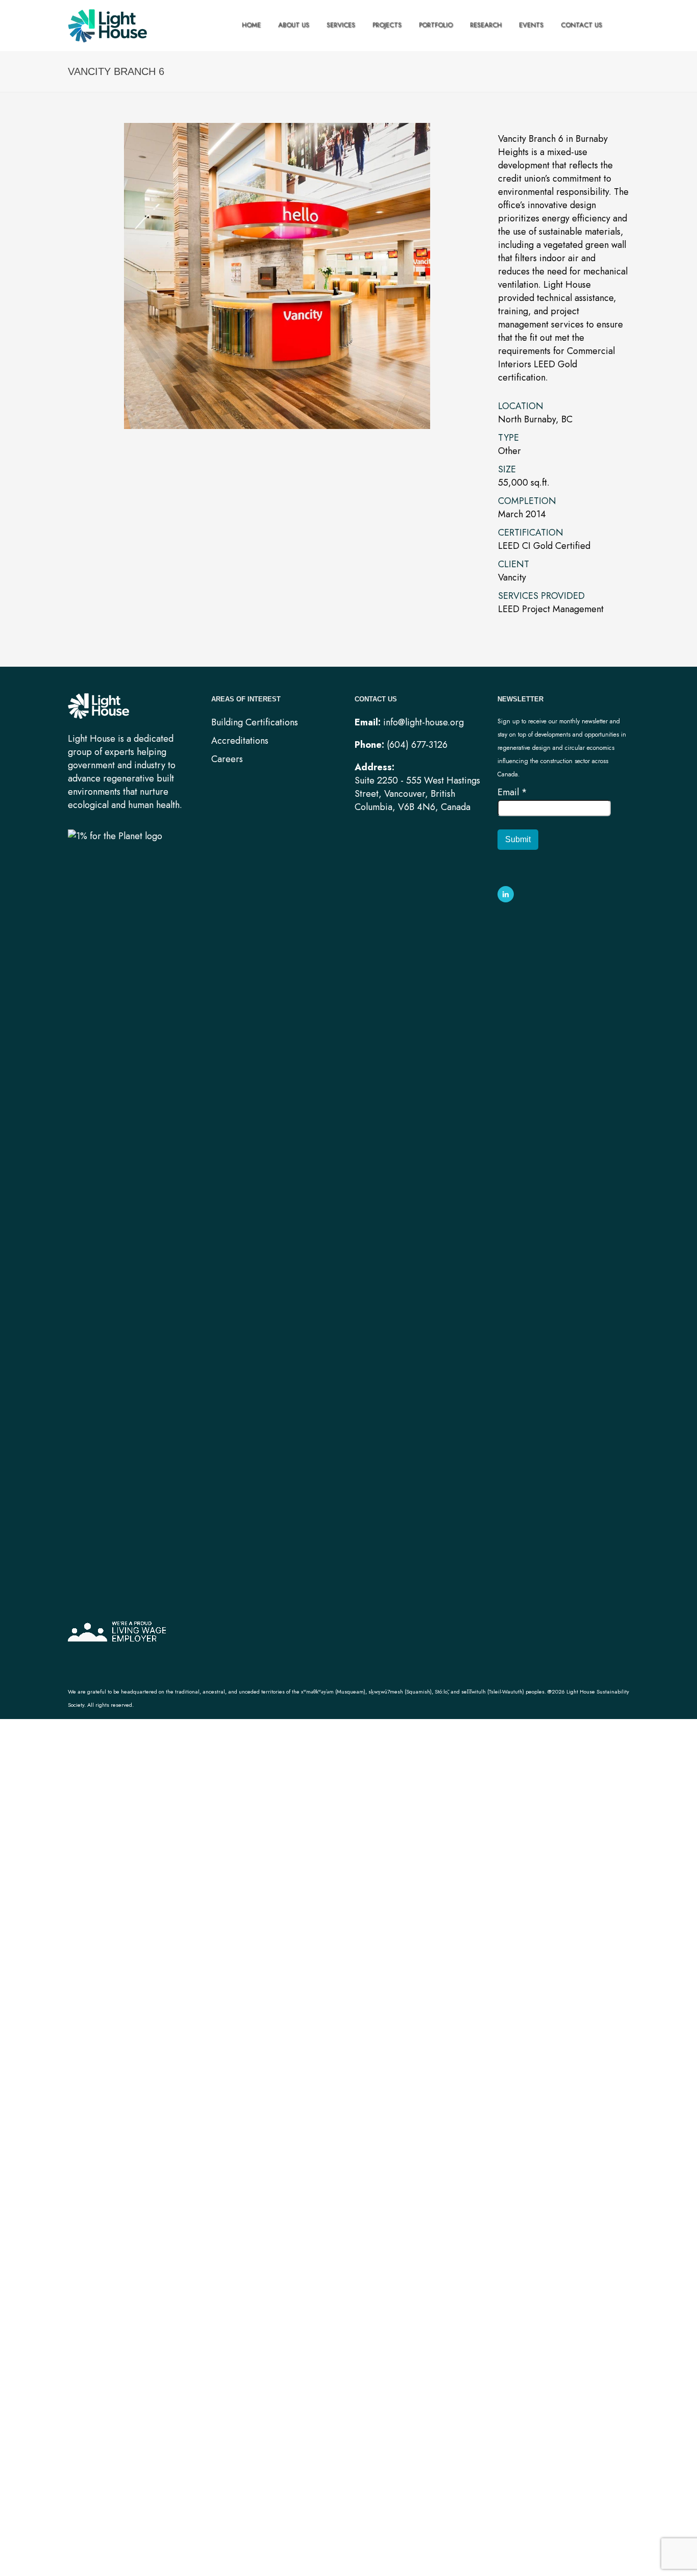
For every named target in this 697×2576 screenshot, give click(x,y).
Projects (387, 25)
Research (486, 25)
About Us (294, 25)
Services (341, 25)
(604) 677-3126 (417, 745)
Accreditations (240, 741)
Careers (227, 759)
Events (531, 25)
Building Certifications (255, 722)
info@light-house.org (424, 722)
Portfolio (436, 25)
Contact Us (581, 25)
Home (251, 25)
